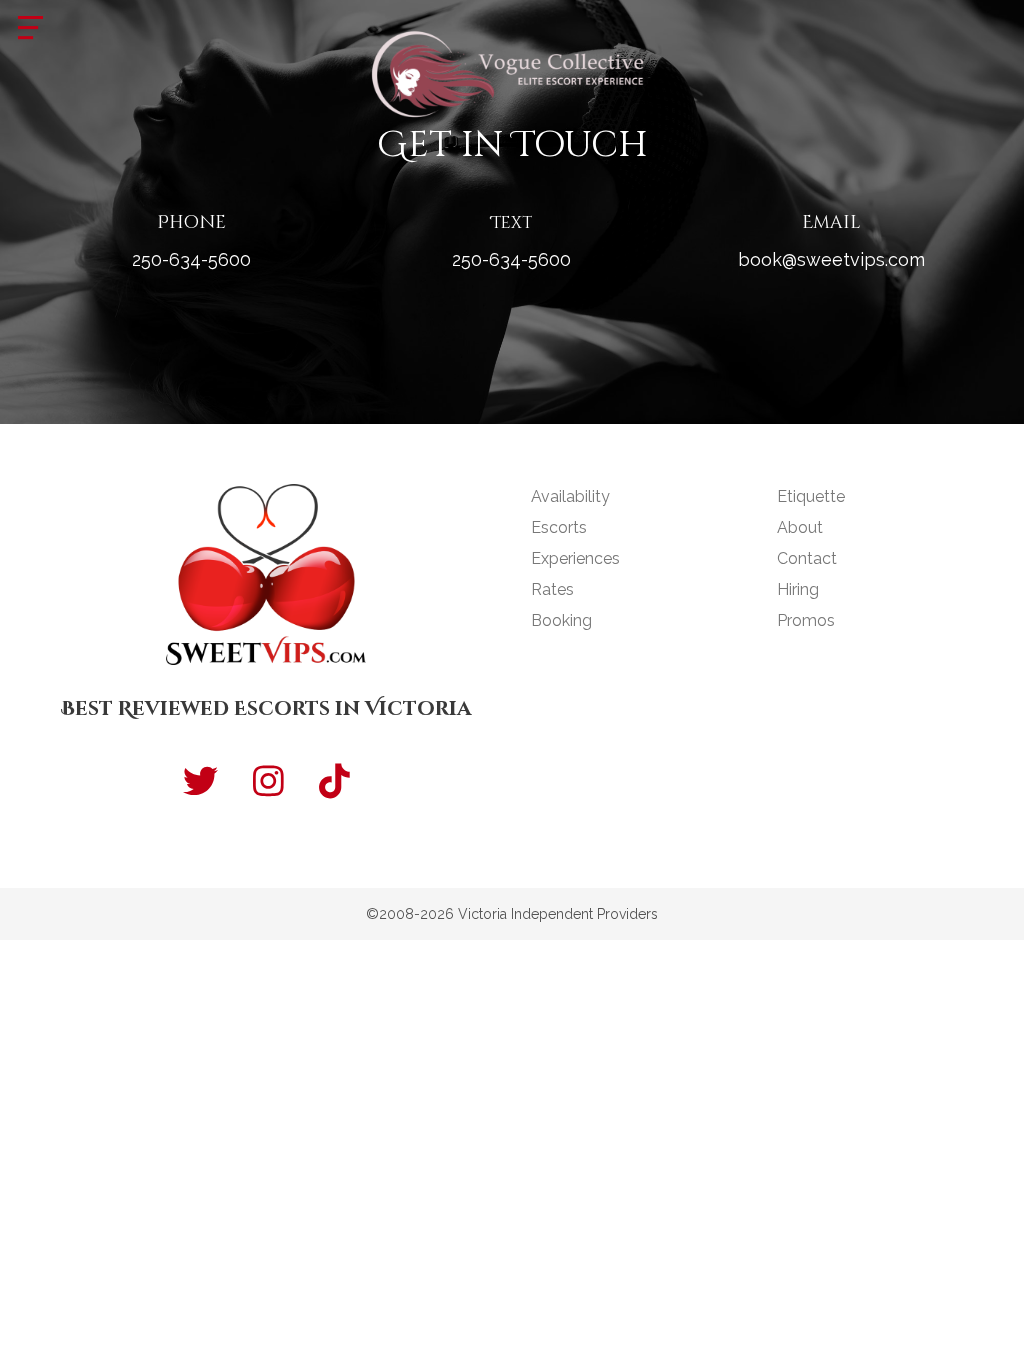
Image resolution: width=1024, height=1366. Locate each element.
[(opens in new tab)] (512, 71)
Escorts (559, 527)
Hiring (798, 589)
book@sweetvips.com (831, 259)
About (800, 527)
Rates (552, 589)
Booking (561, 620)
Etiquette (811, 496)
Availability (570, 496)
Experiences (575, 558)
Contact (807, 558)
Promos (806, 620)
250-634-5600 (191, 259)
